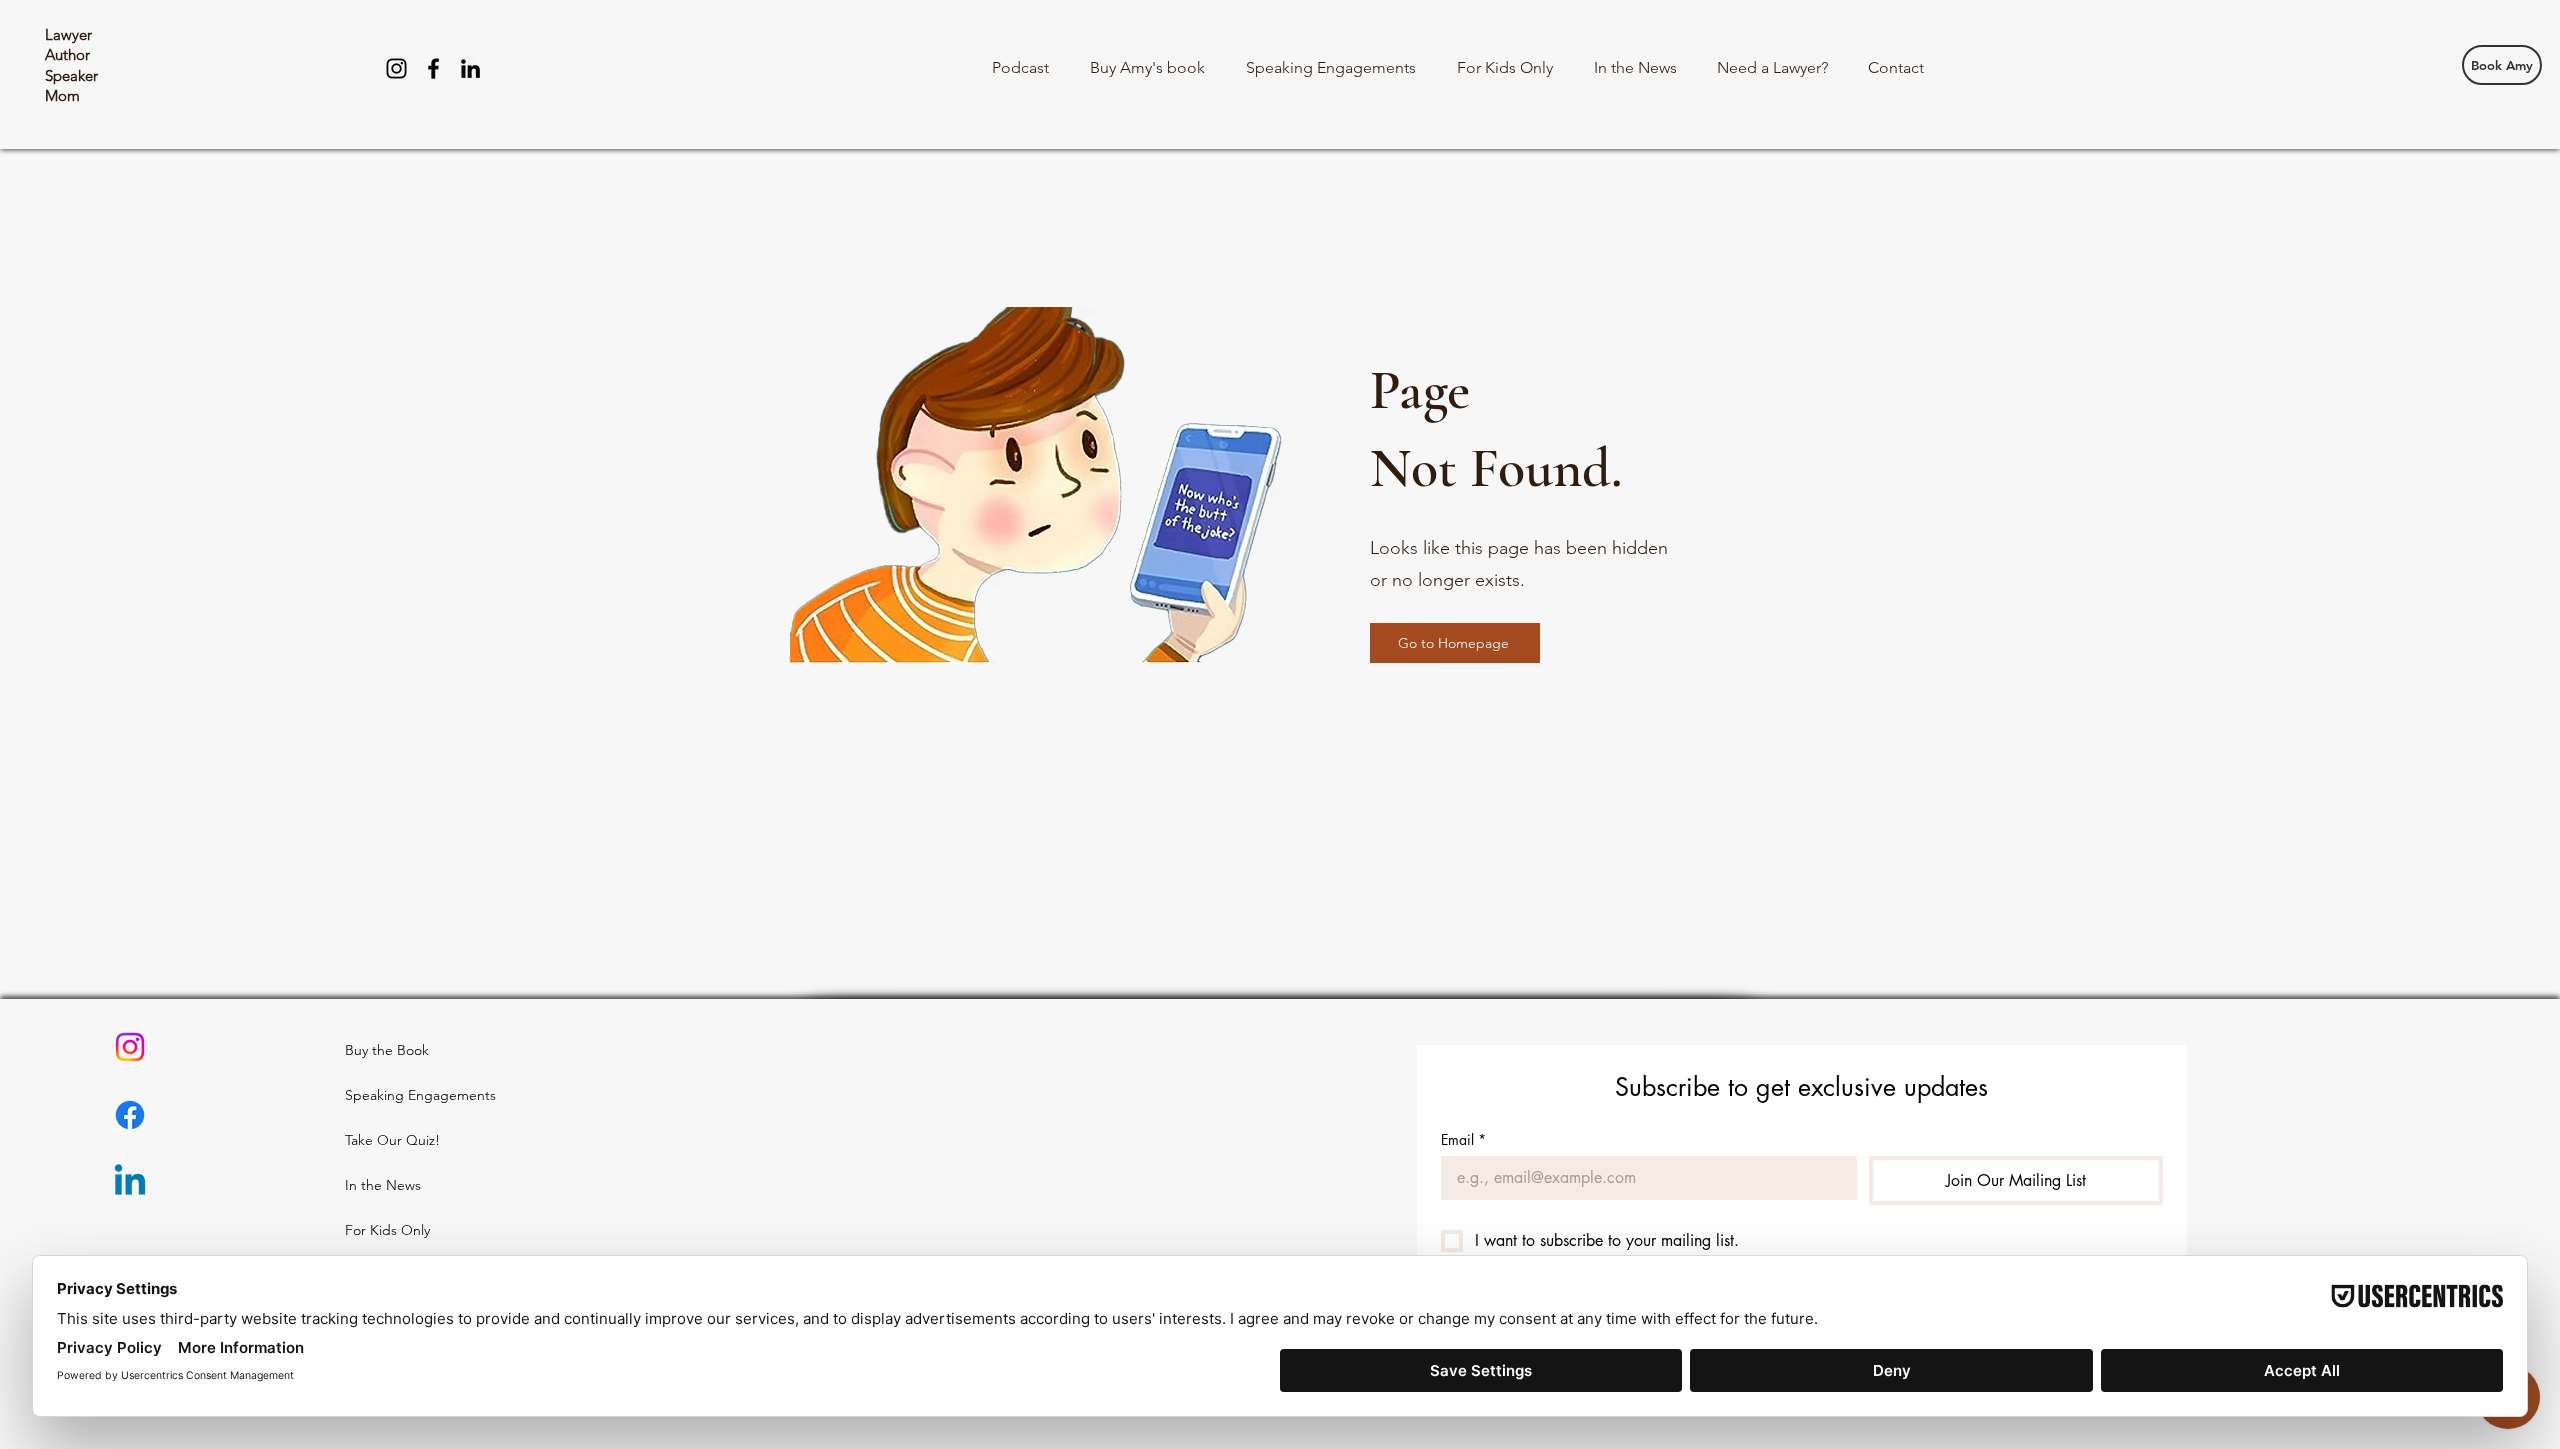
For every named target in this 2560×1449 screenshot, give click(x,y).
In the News (383, 1185)
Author (67, 54)
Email (1463, 1139)
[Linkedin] (130, 1183)
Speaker (71, 75)
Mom (62, 95)
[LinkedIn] (470, 68)
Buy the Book (387, 1050)
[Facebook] (433, 68)
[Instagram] (396, 68)
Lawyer (68, 34)
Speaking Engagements (393, 1095)
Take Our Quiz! (392, 1140)
